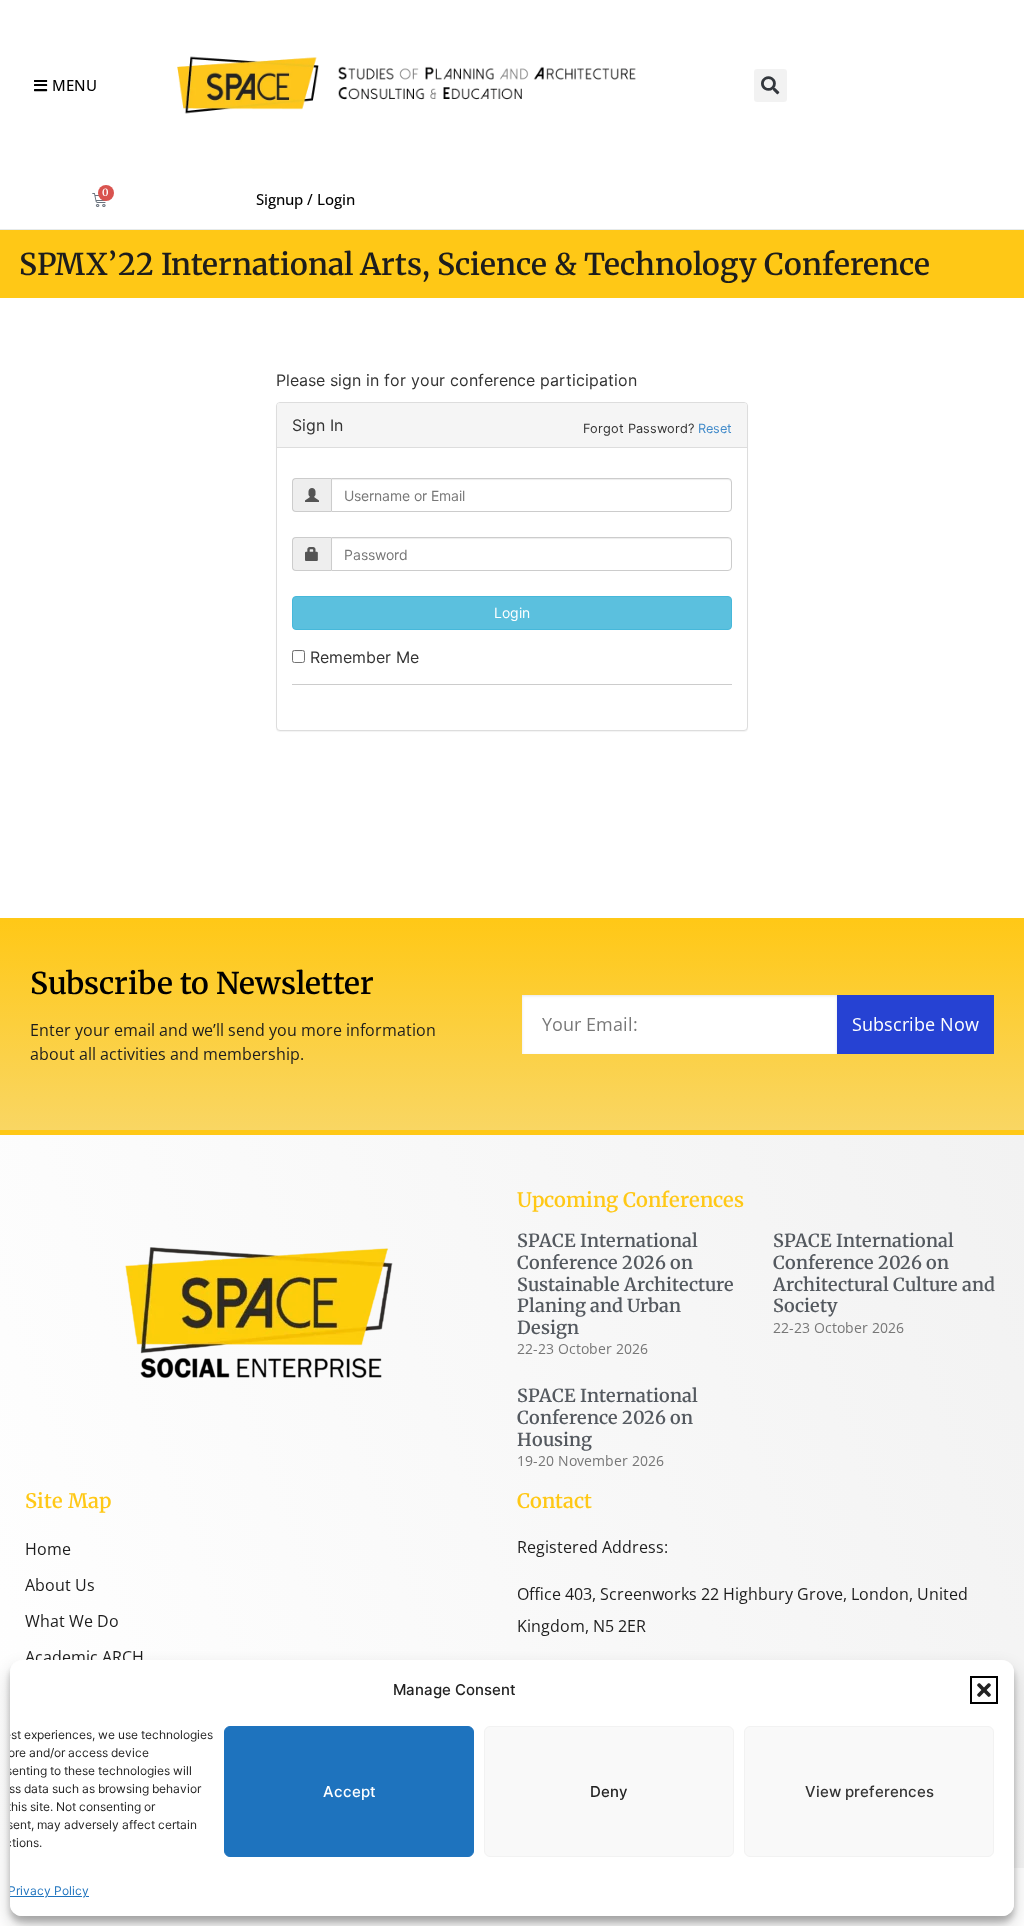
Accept (349, 1791)
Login (512, 612)
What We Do (72, 1621)
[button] (984, 1690)
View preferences (869, 1791)
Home (48, 1549)
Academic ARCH (84, 1657)
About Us (60, 1585)
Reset (715, 428)
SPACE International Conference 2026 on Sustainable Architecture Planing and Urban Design (625, 1283)
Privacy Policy (48, 1890)
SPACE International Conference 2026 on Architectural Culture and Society (884, 1273)
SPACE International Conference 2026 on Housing (607, 1417)
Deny (609, 1791)
